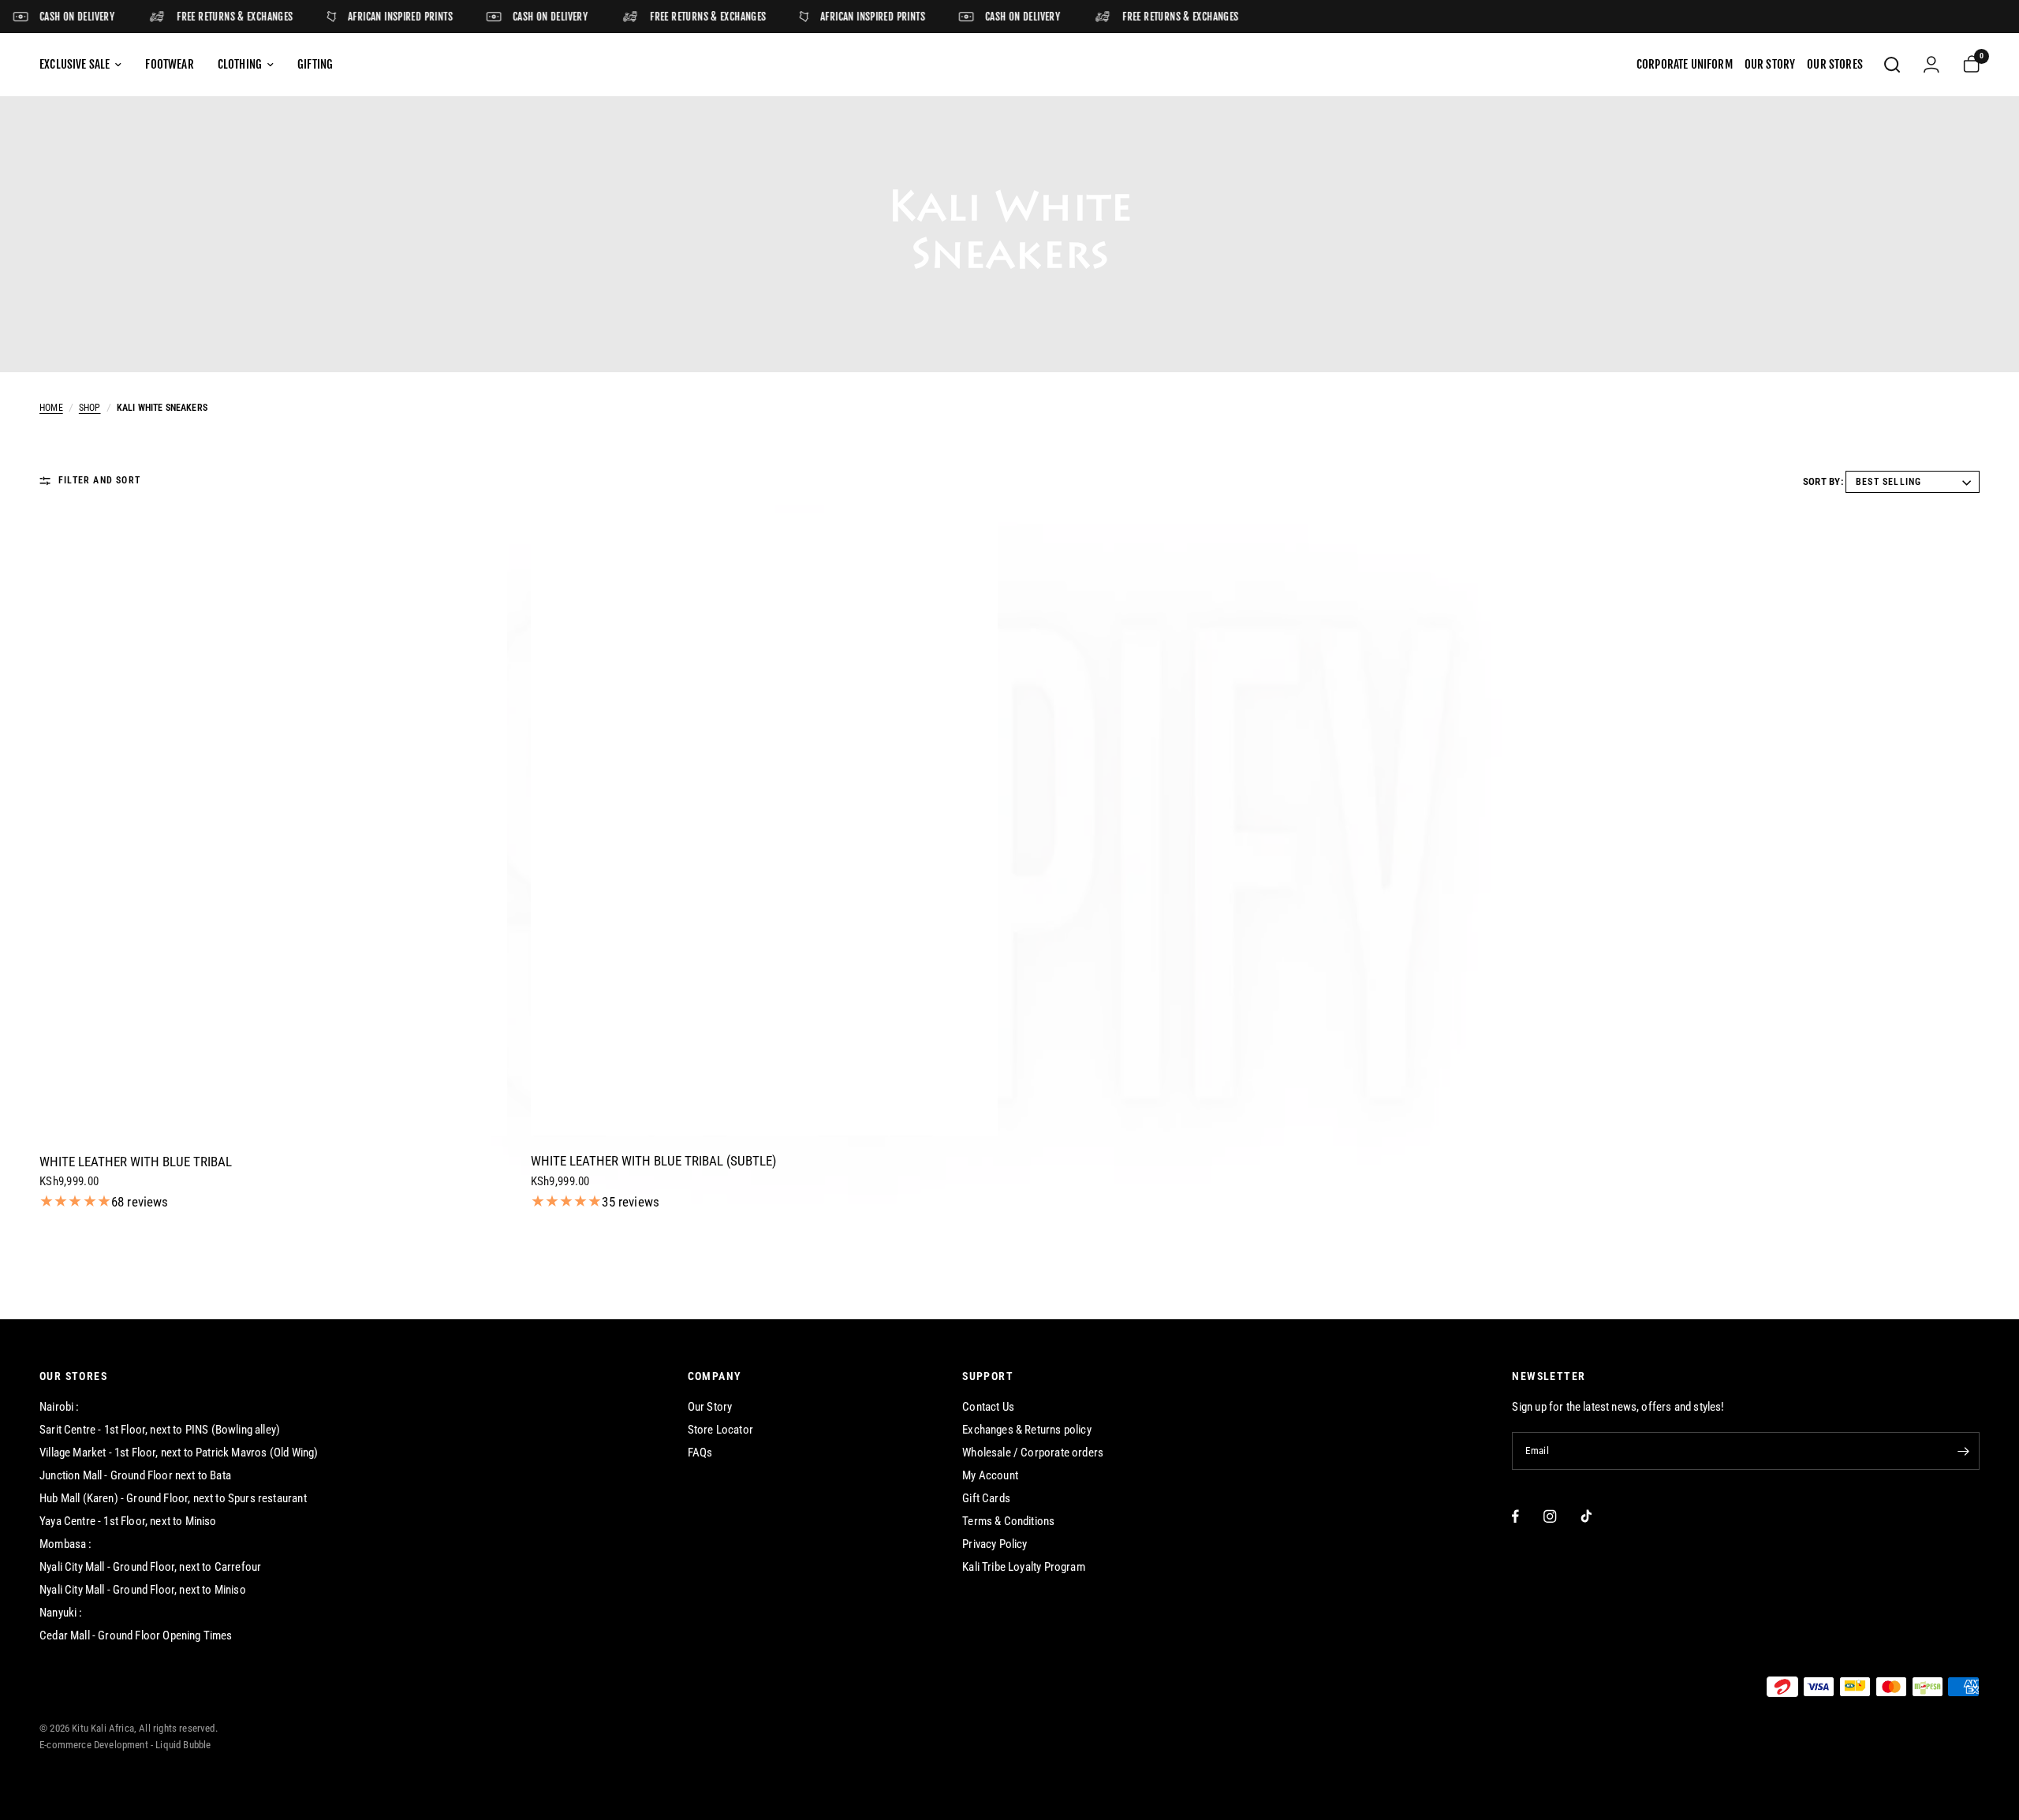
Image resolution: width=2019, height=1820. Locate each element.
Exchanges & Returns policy (1026, 1430)
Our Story (710, 1407)
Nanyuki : (61, 1613)
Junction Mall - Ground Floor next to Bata (135, 1475)
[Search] (1892, 65)
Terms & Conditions (1008, 1521)
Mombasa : (66, 1544)
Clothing (240, 64)
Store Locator (720, 1430)
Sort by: (1823, 481)
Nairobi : (60, 1407)
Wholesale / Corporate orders (1033, 1453)
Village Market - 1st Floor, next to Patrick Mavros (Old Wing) (179, 1453)
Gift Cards (986, 1498)
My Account (990, 1475)
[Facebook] (1515, 1516)
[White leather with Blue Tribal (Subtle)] (765, 824)
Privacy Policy (995, 1544)
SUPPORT (988, 1376)
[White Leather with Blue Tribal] (273, 824)
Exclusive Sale (75, 64)
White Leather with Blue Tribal (136, 1162)
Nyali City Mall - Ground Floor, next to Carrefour (150, 1567)
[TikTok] (1586, 1516)
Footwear (169, 64)
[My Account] (1931, 65)
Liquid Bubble (183, 1745)
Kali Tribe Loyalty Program (1023, 1567)
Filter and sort (99, 480)
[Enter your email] (1964, 1451)
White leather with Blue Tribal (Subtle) (653, 1161)
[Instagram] (1550, 1516)
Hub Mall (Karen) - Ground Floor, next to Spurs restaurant (173, 1498)
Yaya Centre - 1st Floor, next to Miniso (128, 1521)
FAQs (700, 1453)
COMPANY (715, 1376)
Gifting (315, 64)
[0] (1965, 65)
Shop (90, 408)
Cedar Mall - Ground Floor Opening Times (136, 1635)
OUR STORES (73, 1376)
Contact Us (988, 1407)
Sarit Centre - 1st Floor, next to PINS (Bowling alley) (160, 1430)
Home (51, 408)
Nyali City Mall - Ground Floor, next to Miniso (143, 1590)
